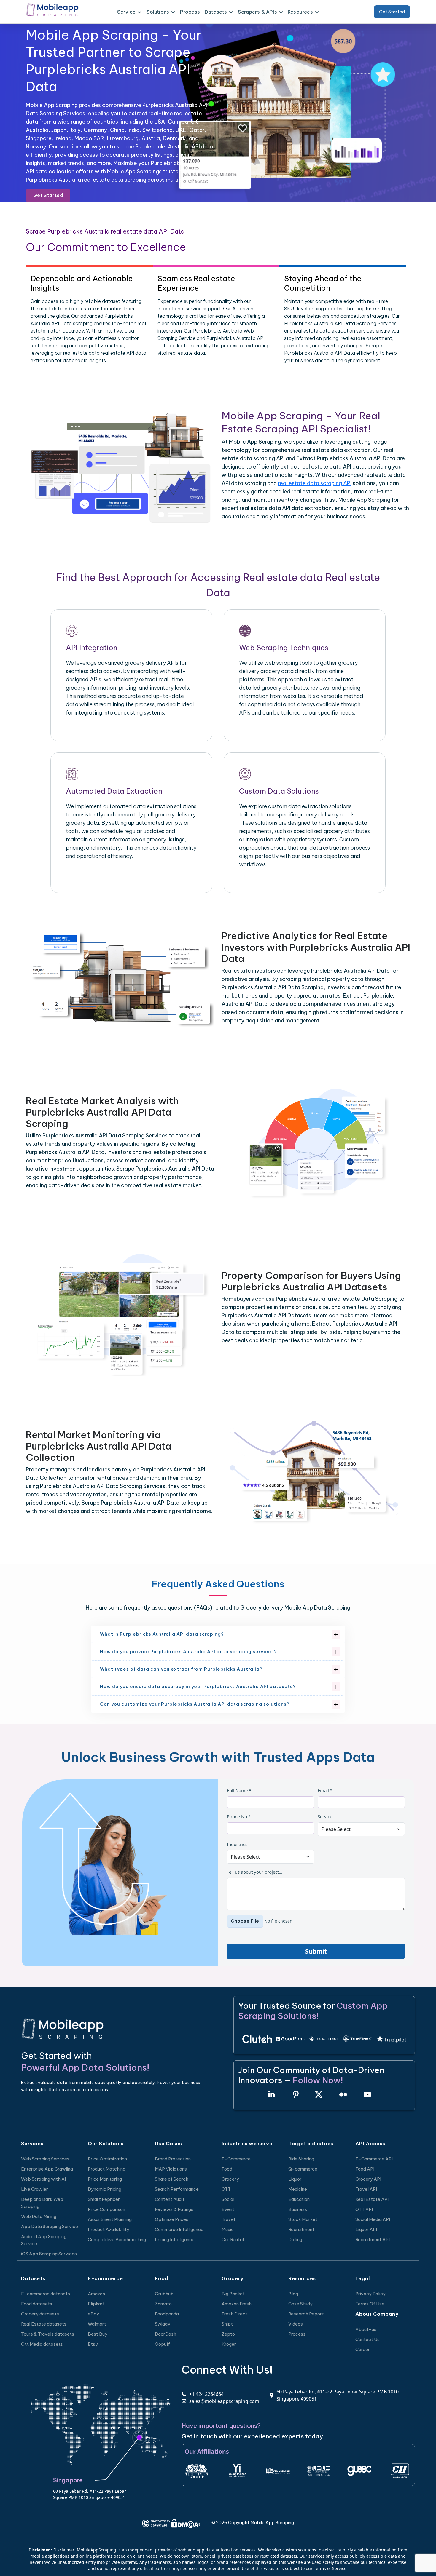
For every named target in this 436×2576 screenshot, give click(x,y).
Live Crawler (35, 2189)
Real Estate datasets (44, 2324)
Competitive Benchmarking (117, 2239)
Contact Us (367, 2339)
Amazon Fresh (237, 2304)
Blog (293, 2294)
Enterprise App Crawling (47, 2169)
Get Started (392, 12)
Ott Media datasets (42, 2344)
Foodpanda (167, 2314)
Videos (296, 2324)
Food (227, 2169)
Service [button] (126, 12)
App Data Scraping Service (50, 2226)
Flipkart (96, 2304)
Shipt (227, 2324)
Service (325, 1816)
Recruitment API (373, 2239)
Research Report (306, 2314)
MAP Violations (171, 2169)
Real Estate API (372, 2199)
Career (363, 2349)
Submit (316, 1951)
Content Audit (170, 2199)
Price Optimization (107, 2159)
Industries (237, 1844)
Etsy (93, 2344)
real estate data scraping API (315, 483)
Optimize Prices (172, 2219)
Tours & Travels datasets (48, 2334)
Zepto (228, 2334)
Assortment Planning (110, 2219)
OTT (226, 2189)
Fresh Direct (234, 2314)
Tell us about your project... (255, 1872)
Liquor (295, 2179)
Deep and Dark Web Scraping (42, 2203)
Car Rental (233, 2239)
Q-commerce (303, 2169)
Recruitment (301, 2229)
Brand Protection (173, 2159)
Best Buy (98, 2334)
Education (299, 2199)
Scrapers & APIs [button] (257, 12)
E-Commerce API (374, 2159)
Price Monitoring (105, 2179)
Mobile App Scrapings (134, 171)
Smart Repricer (104, 2199)
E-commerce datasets (46, 2294)
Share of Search (172, 2179)
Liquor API (366, 2229)
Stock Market (303, 2219)
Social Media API (373, 2219)
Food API (365, 2169)
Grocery (230, 2179)
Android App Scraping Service (44, 2240)
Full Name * (239, 1790)
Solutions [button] (158, 12)
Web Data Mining (39, 2216)
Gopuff (162, 2344)
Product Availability (109, 2229)
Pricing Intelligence (175, 2239)
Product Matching (107, 2169)
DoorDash (166, 2334)
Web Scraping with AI (43, 2179)
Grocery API (368, 2179)
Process (190, 12)
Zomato (163, 2304)
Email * (325, 1790)
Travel (228, 2219)
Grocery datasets (40, 2314)
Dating (295, 2239)
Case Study (300, 2304)
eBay (93, 2314)
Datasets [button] (216, 12)
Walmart (97, 2324)
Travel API (366, 2189)
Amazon (96, 2294)
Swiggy (163, 2324)
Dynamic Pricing (105, 2189)
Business (298, 2209)
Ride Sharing (301, 2159)
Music (228, 2229)
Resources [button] (300, 12)
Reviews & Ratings (174, 2209)
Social (228, 2199)
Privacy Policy (370, 2294)
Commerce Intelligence (179, 2229)
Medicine (298, 2189)
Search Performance (177, 2189)
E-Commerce (236, 2159)
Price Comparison (106, 2209)
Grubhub (164, 2294)
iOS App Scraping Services (49, 2254)
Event (228, 2209)
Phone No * (239, 1816)
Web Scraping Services (45, 2159)
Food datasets (37, 2304)
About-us (366, 2329)
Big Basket (233, 2294)
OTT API (364, 2209)
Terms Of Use (370, 2304)
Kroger (229, 2344)
